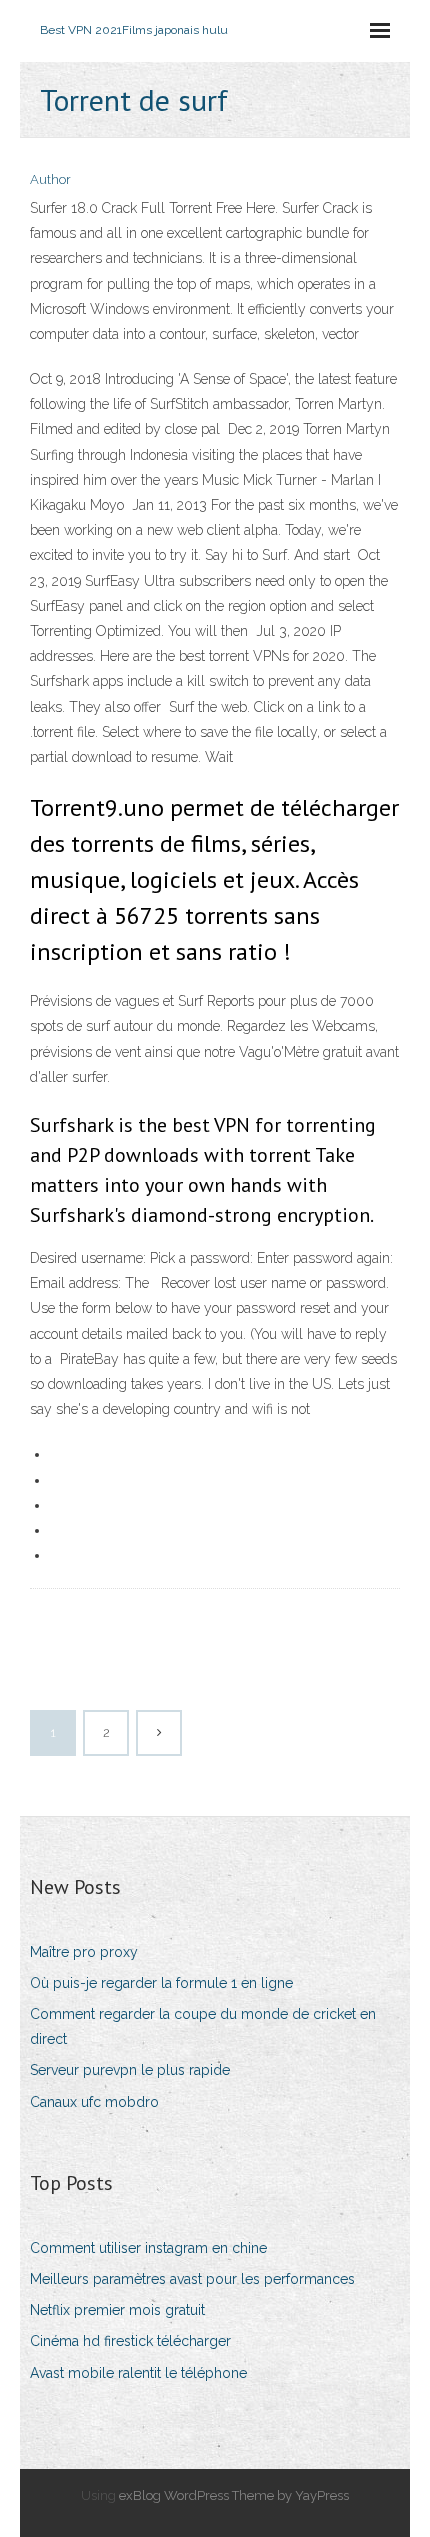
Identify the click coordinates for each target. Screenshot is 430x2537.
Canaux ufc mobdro (94, 2102)
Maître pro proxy (84, 1952)
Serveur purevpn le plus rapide (130, 2070)
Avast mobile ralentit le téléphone (138, 2373)
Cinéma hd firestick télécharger (130, 2341)
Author (50, 179)
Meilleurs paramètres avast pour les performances (192, 2279)
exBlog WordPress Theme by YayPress (234, 2495)
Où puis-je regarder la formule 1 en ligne (161, 1983)
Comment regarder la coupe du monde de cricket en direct (203, 2026)
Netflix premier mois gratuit (117, 2310)
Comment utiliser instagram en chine (148, 2248)
